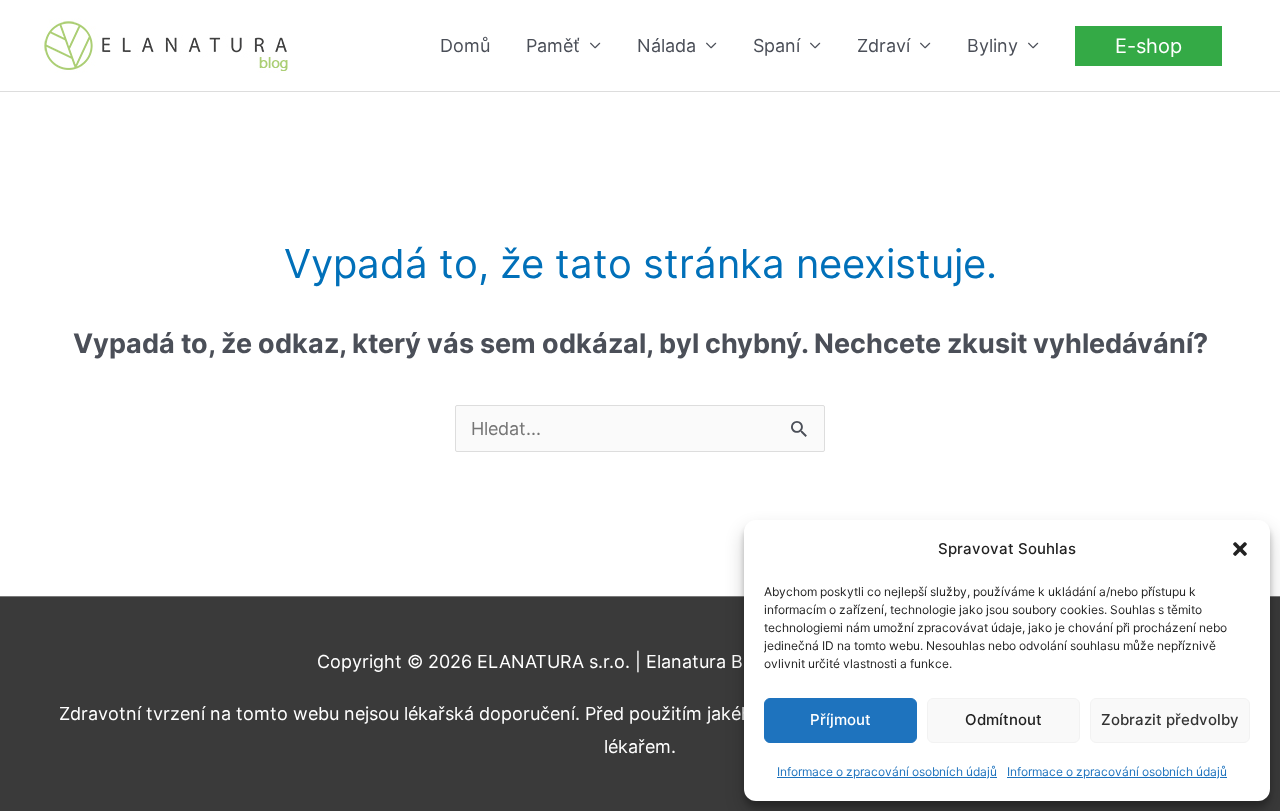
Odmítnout (1003, 719)
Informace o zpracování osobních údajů (887, 771)
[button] (1240, 549)
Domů (465, 45)
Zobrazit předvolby (1170, 719)
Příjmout (840, 719)
